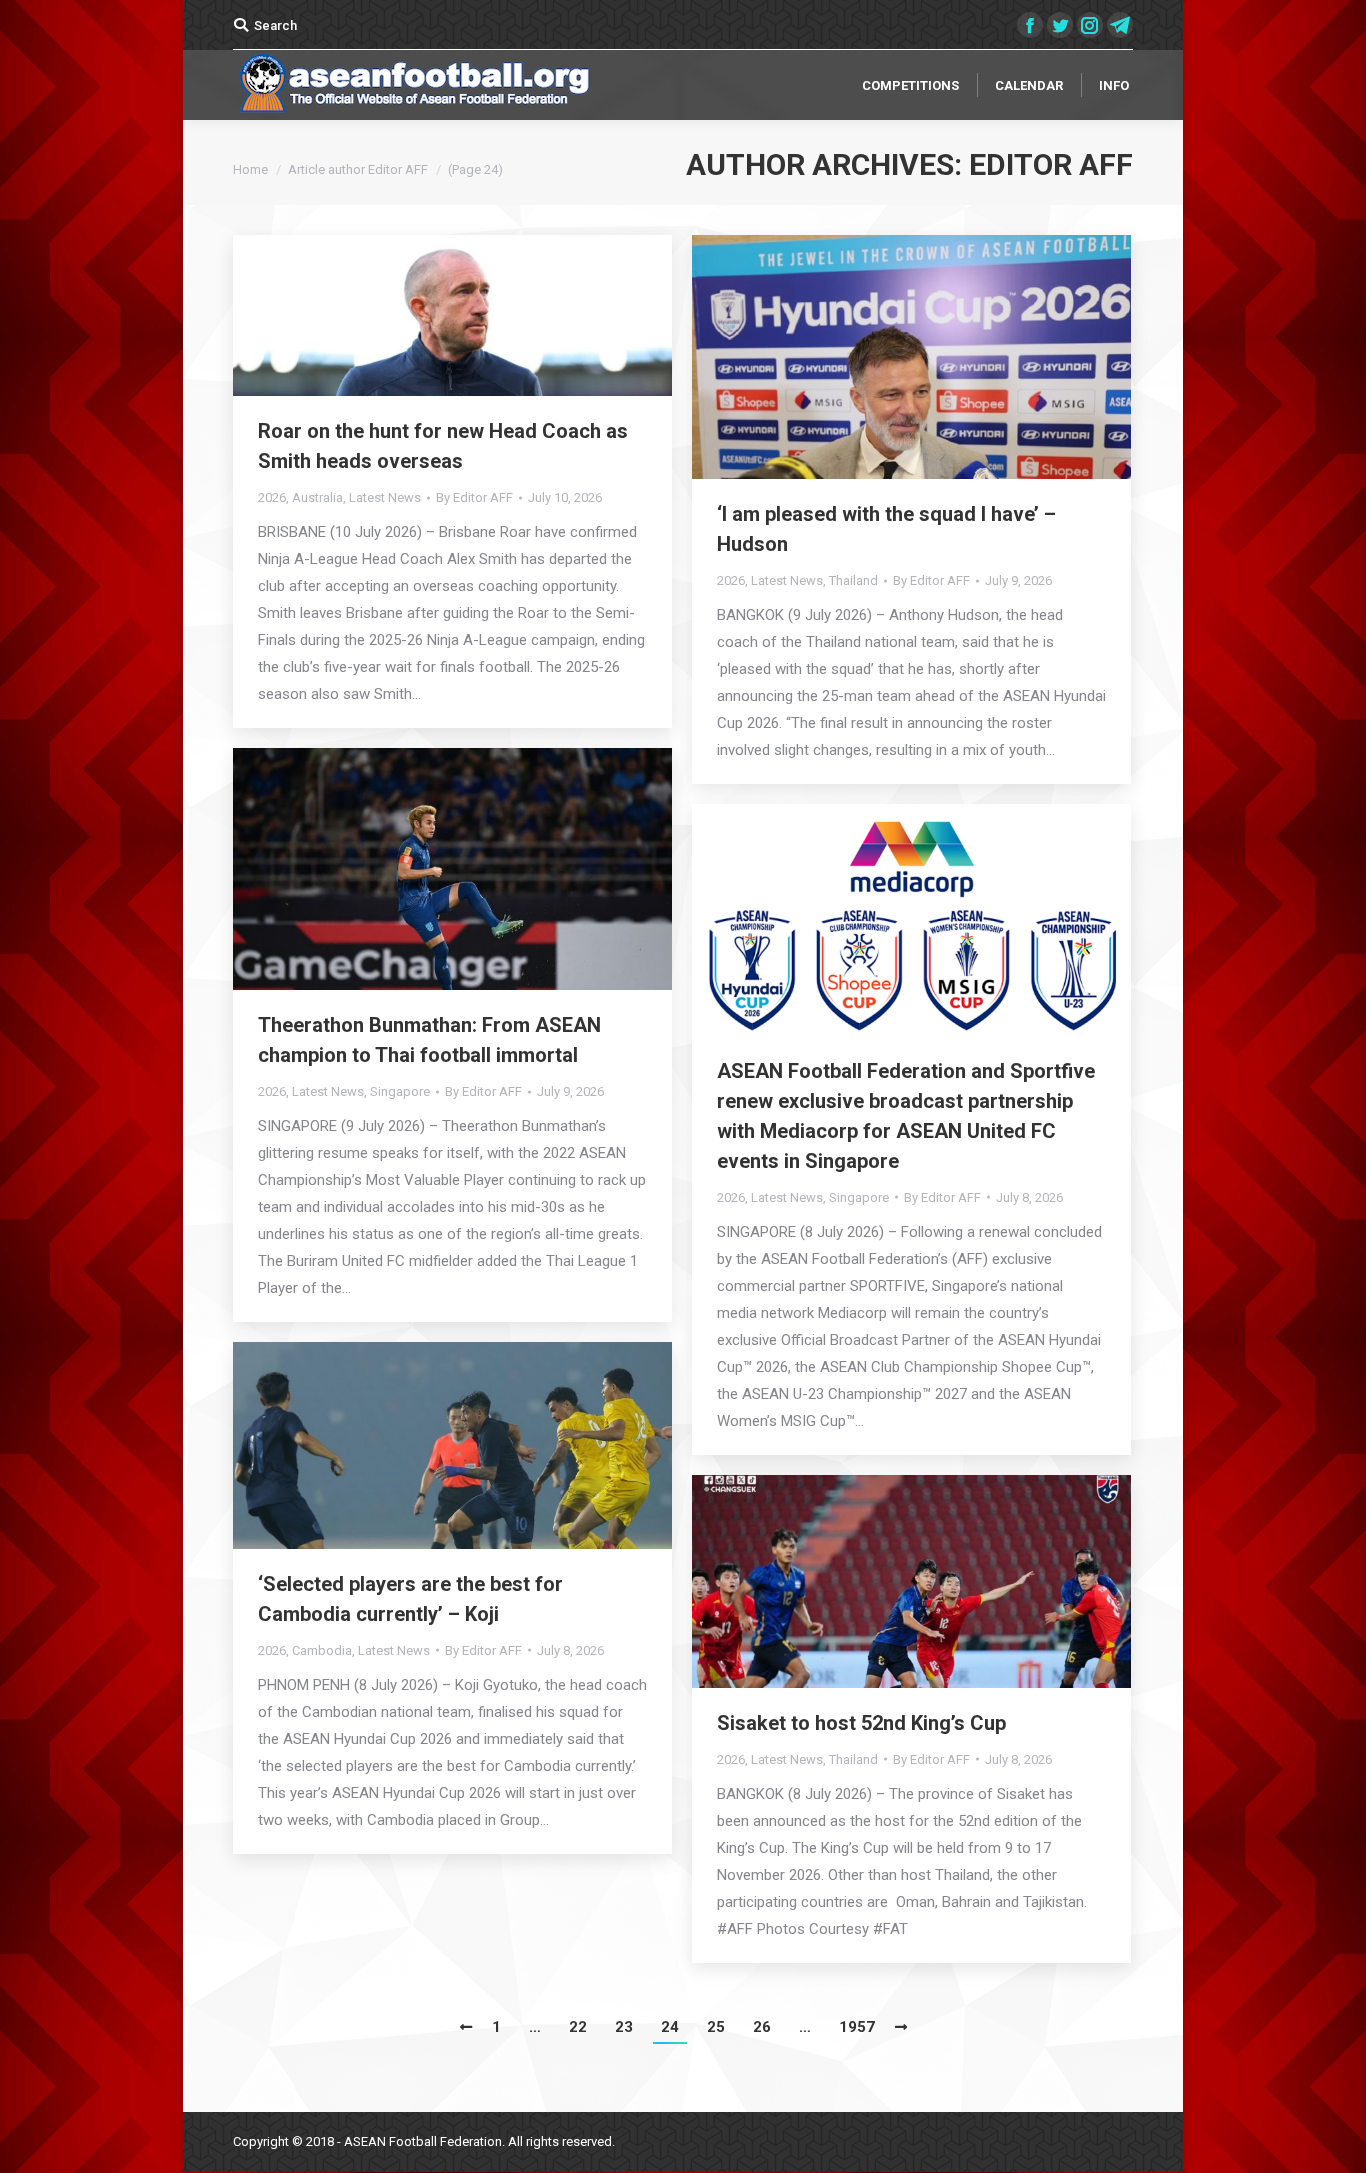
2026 (272, 497)
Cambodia (322, 1650)
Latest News (385, 497)
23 (624, 2027)
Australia (317, 497)
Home (250, 169)
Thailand (853, 580)
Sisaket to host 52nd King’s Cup (861, 1723)
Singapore (400, 1091)
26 (762, 2027)
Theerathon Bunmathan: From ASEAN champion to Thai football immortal (429, 1040)
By (474, 497)
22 (578, 2027)
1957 (857, 2027)
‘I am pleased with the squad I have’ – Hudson (886, 529)
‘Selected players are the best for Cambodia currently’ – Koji (410, 1599)
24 (670, 2027)
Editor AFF (1051, 164)
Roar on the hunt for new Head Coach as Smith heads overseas (443, 446)
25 (716, 2027)
